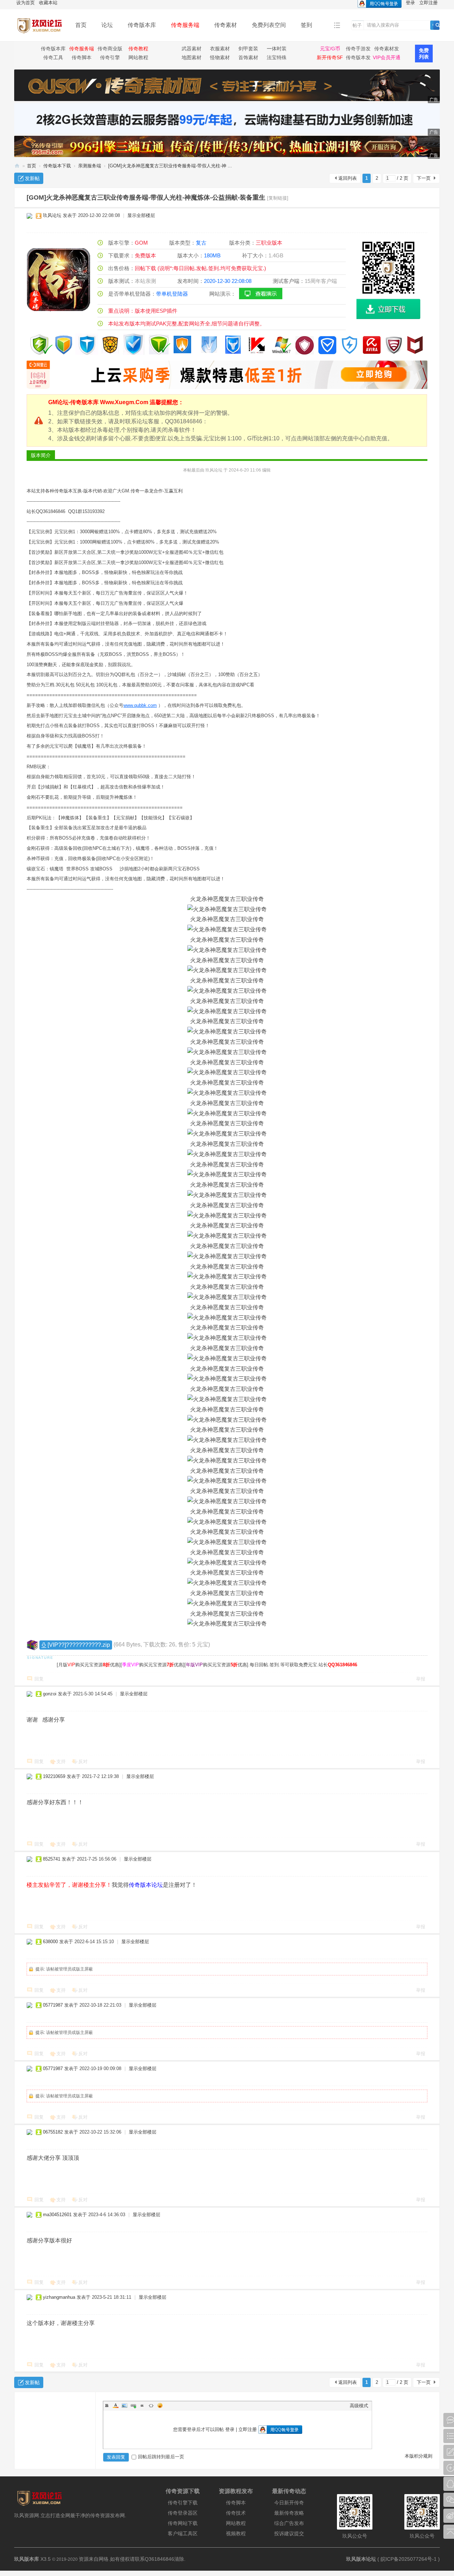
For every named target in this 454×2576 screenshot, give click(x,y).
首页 (81, 25)
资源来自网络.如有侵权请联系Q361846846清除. (132, 2559)
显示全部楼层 (141, 215)
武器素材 (192, 49)
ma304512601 (57, 2215)
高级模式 (359, 2406)
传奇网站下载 (183, 2523)
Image (124, 2405)
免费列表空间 (269, 25)
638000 (50, 1942)
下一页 (424, 178)
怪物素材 (220, 57)
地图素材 (192, 57)
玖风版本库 (27, 2559)
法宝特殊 (277, 57)
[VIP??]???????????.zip (79, 1645)
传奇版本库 (142, 25)
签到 (306, 25)
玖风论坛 (52, 215)
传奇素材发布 (387, 50)
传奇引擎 (110, 57)
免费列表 (424, 54)
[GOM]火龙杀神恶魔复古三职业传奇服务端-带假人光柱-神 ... (170, 166)
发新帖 (32, 178)
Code (151, 2405)
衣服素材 (220, 49)
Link (133, 2405)
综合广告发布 (289, 2523)
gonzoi (50, 1694)
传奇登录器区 (183, 2513)
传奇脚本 (82, 57)
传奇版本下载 (57, 166)
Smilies (160, 2405)
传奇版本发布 (358, 58)
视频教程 (236, 2533)
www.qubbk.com (140, 705)
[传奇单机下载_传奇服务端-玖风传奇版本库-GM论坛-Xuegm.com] (39, 36)
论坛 (107, 25)
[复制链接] (278, 198)
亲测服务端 (90, 166)
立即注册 (248, 2429)
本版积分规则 (419, 2456)
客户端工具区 (183, 2533)
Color (116, 2405)
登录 (230, 2429)
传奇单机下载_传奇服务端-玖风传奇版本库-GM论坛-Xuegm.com (17, 166)
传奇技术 (236, 2513)
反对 (83, 1761)
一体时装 (277, 49)
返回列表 (348, 178)
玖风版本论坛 (361, 2559)
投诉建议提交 (289, 2533)
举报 (421, 1679)
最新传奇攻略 (289, 2513)
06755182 (53, 2132)
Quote (142, 2405)
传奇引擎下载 (183, 2503)
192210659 (54, 1776)
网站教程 (138, 57)
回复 (39, 1679)
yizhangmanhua (59, 2297)
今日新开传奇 (289, 2503)
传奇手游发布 (358, 50)
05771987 (53, 2005)
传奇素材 (226, 25)
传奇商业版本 (110, 50)
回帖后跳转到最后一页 (161, 2457)
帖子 (357, 25)
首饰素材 (248, 57)
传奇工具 (53, 57)
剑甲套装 (248, 49)
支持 (61, 1761)
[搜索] (438, 25)
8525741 (52, 1859)
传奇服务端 (185, 25)
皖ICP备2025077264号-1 (409, 2559)
